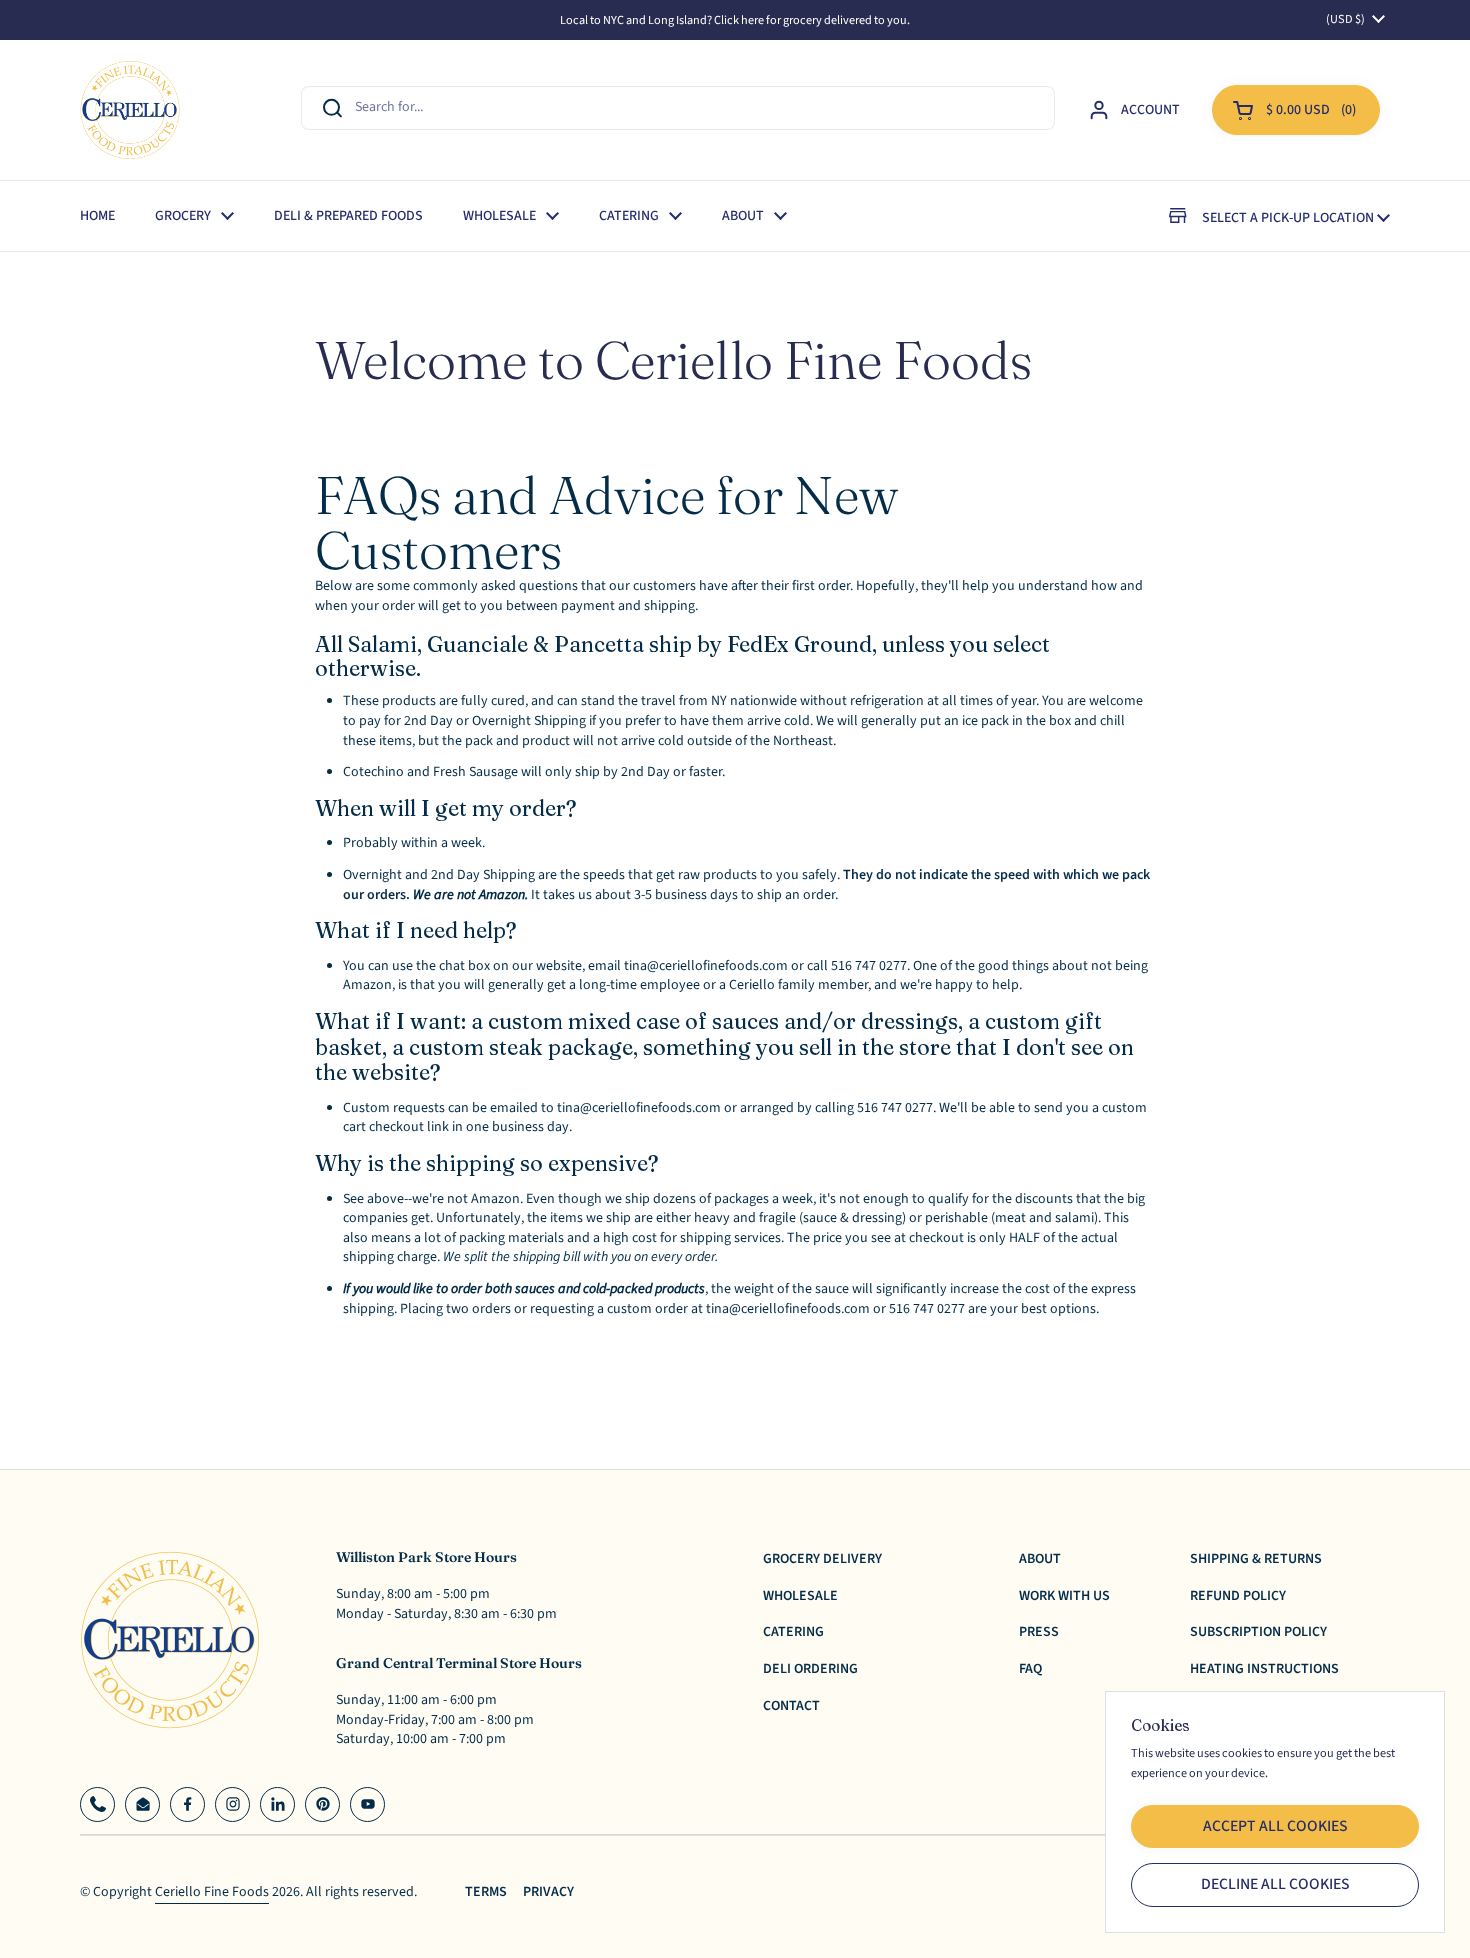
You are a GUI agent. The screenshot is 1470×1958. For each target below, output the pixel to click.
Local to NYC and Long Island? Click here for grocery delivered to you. (735, 20)
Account (1150, 110)
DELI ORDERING (810, 1669)
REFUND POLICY (1238, 1596)
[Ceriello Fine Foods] (130, 110)
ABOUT (1040, 1559)
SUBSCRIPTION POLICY (1258, 1632)
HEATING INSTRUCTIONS (1264, 1669)
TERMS (486, 1892)
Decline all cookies (1275, 1884)
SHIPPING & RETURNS (1256, 1559)
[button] (1296, 110)
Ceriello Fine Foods (212, 1892)
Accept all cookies (1275, 1826)
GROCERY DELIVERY (822, 1559)
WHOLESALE (800, 1596)
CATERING (793, 1632)
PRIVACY (548, 1892)
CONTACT (791, 1706)
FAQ (1030, 1669)
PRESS (1039, 1632)
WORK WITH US (1064, 1596)
